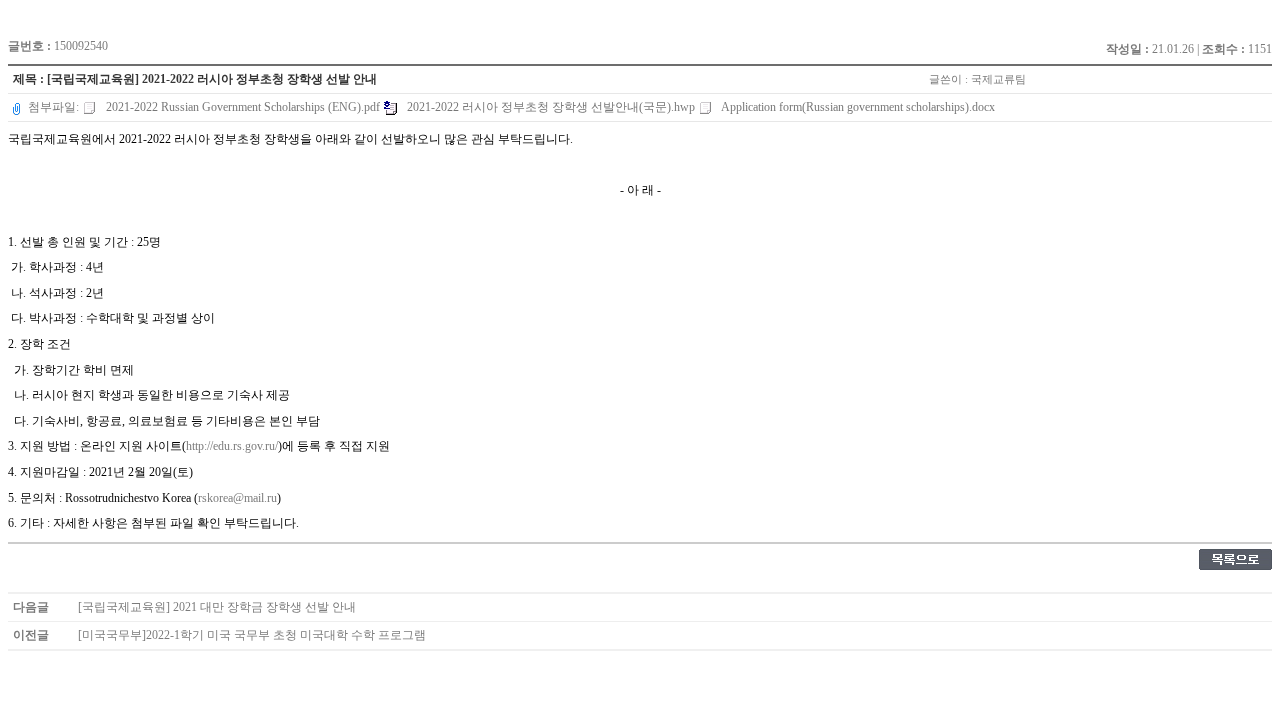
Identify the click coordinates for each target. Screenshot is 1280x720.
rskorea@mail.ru (237, 498)
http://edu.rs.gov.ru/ (232, 446)
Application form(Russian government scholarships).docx (857, 107)
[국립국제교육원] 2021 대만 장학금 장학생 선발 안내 (217, 607)
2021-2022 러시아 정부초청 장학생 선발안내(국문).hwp (551, 107)
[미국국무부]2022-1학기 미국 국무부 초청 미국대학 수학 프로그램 (252, 635)
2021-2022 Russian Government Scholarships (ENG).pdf (243, 107)
